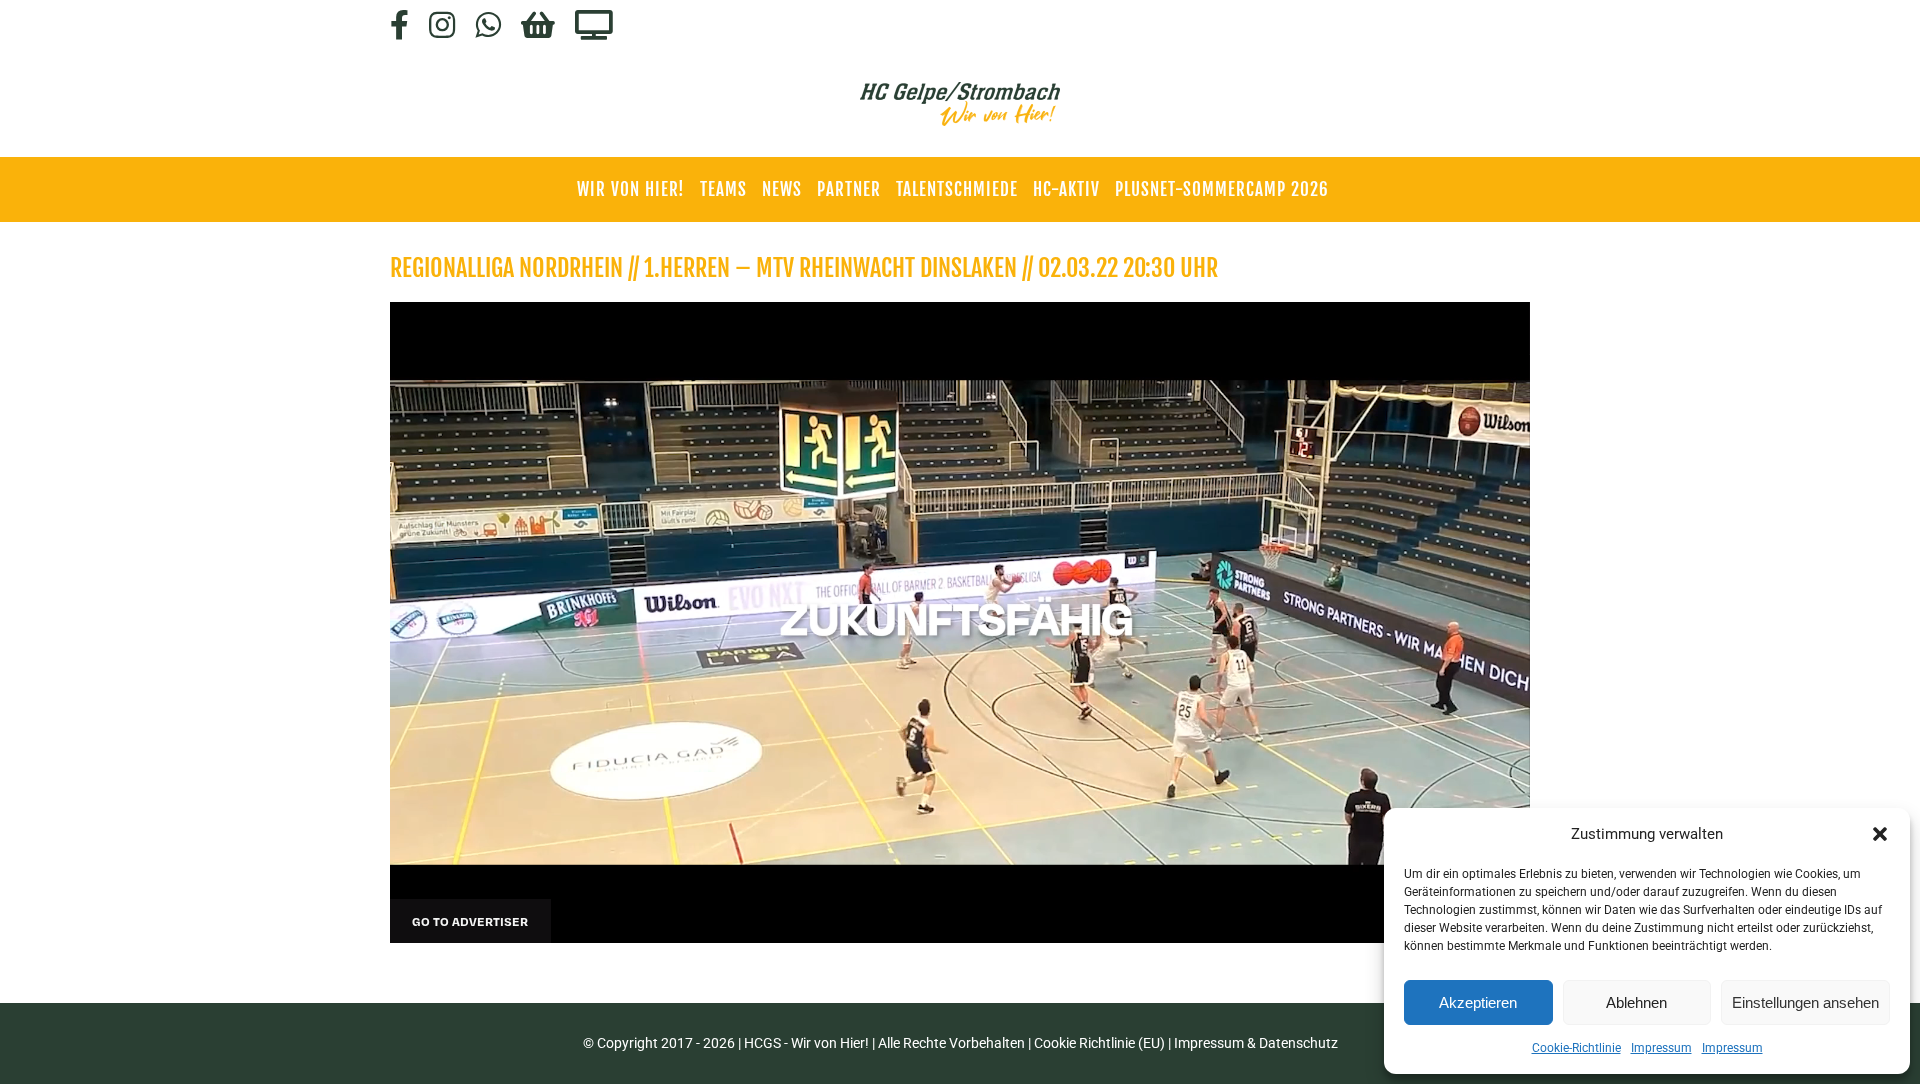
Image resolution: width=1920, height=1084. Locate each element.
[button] (1880, 834)
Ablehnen (1636, 1002)
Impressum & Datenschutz (1256, 1043)
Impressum (1661, 1048)
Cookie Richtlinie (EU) (1099, 1043)
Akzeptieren (1478, 1002)
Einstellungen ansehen (1805, 1002)
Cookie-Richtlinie (1576, 1048)
